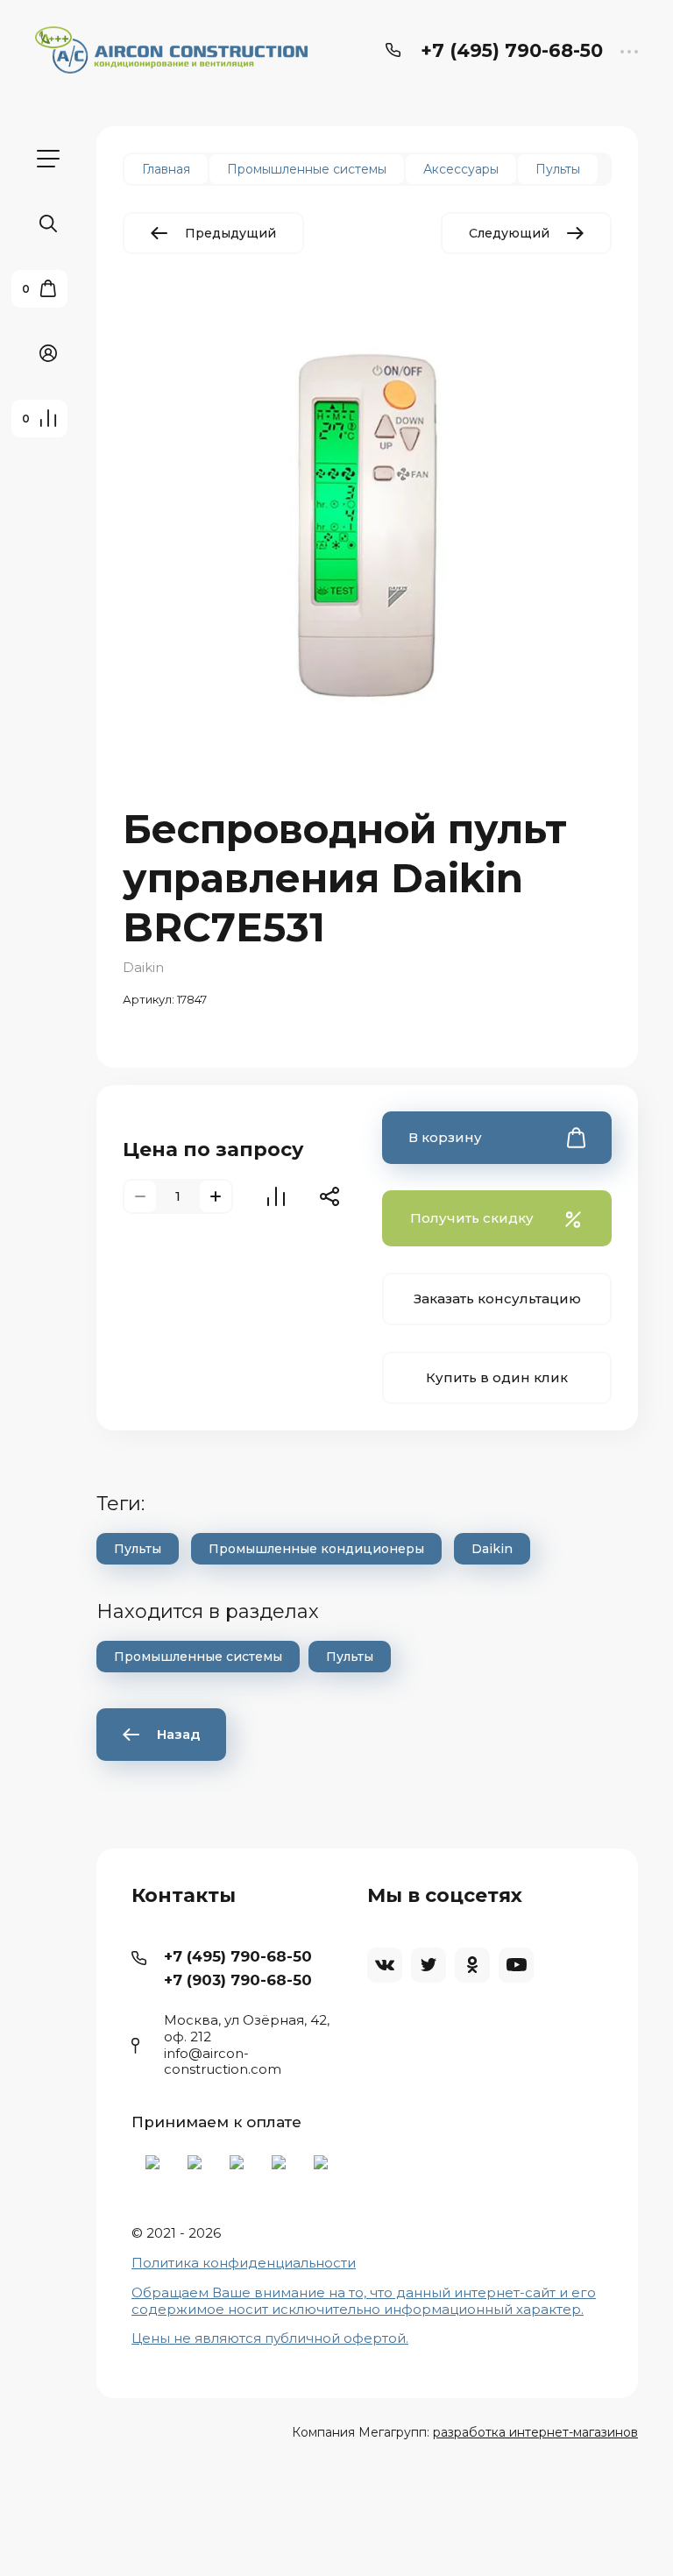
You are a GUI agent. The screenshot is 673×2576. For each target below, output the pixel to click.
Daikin (143, 967)
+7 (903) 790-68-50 (238, 1980)
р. (577, 2309)
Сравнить (276, 1196)
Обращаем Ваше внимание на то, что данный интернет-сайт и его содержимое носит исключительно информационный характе (364, 2301)
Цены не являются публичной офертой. (270, 2338)
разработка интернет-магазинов (535, 2432)
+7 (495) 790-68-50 (512, 50)
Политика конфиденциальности (244, 2263)
